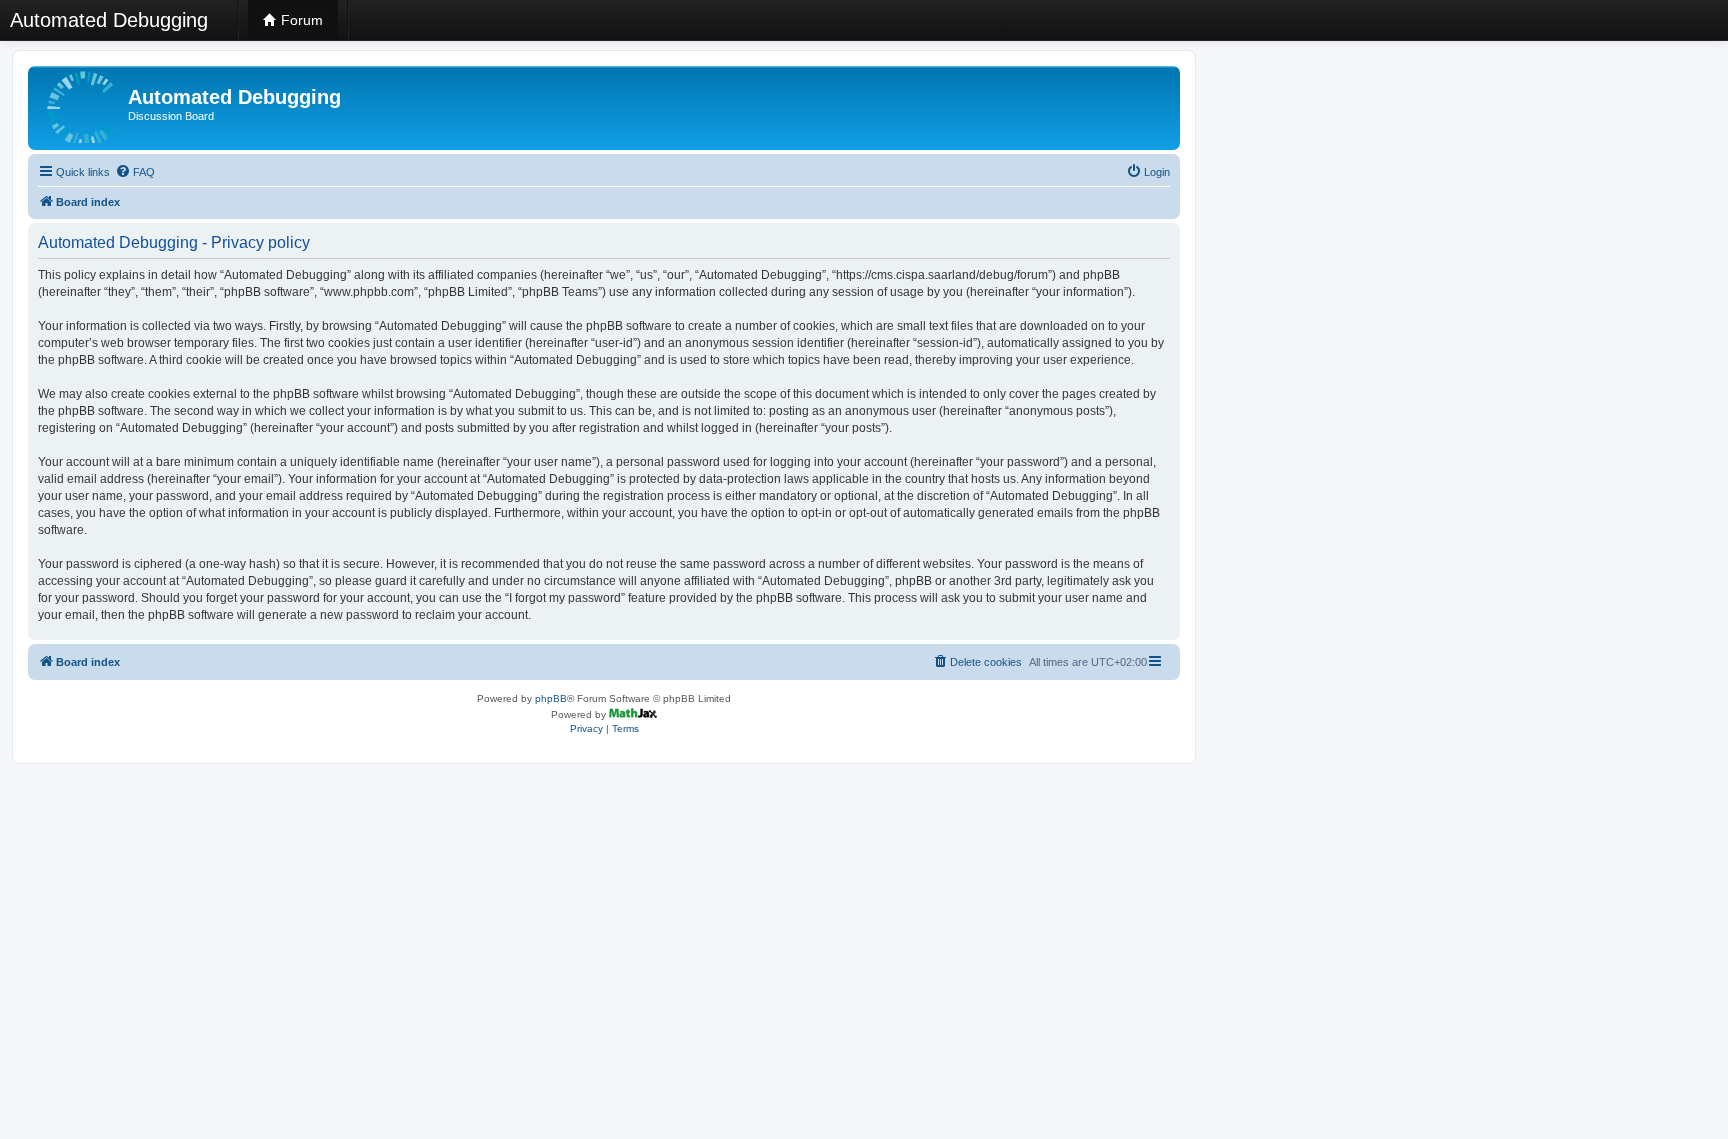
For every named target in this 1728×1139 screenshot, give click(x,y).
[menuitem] (135, 172)
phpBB (551, 698)
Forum (300, 20)
